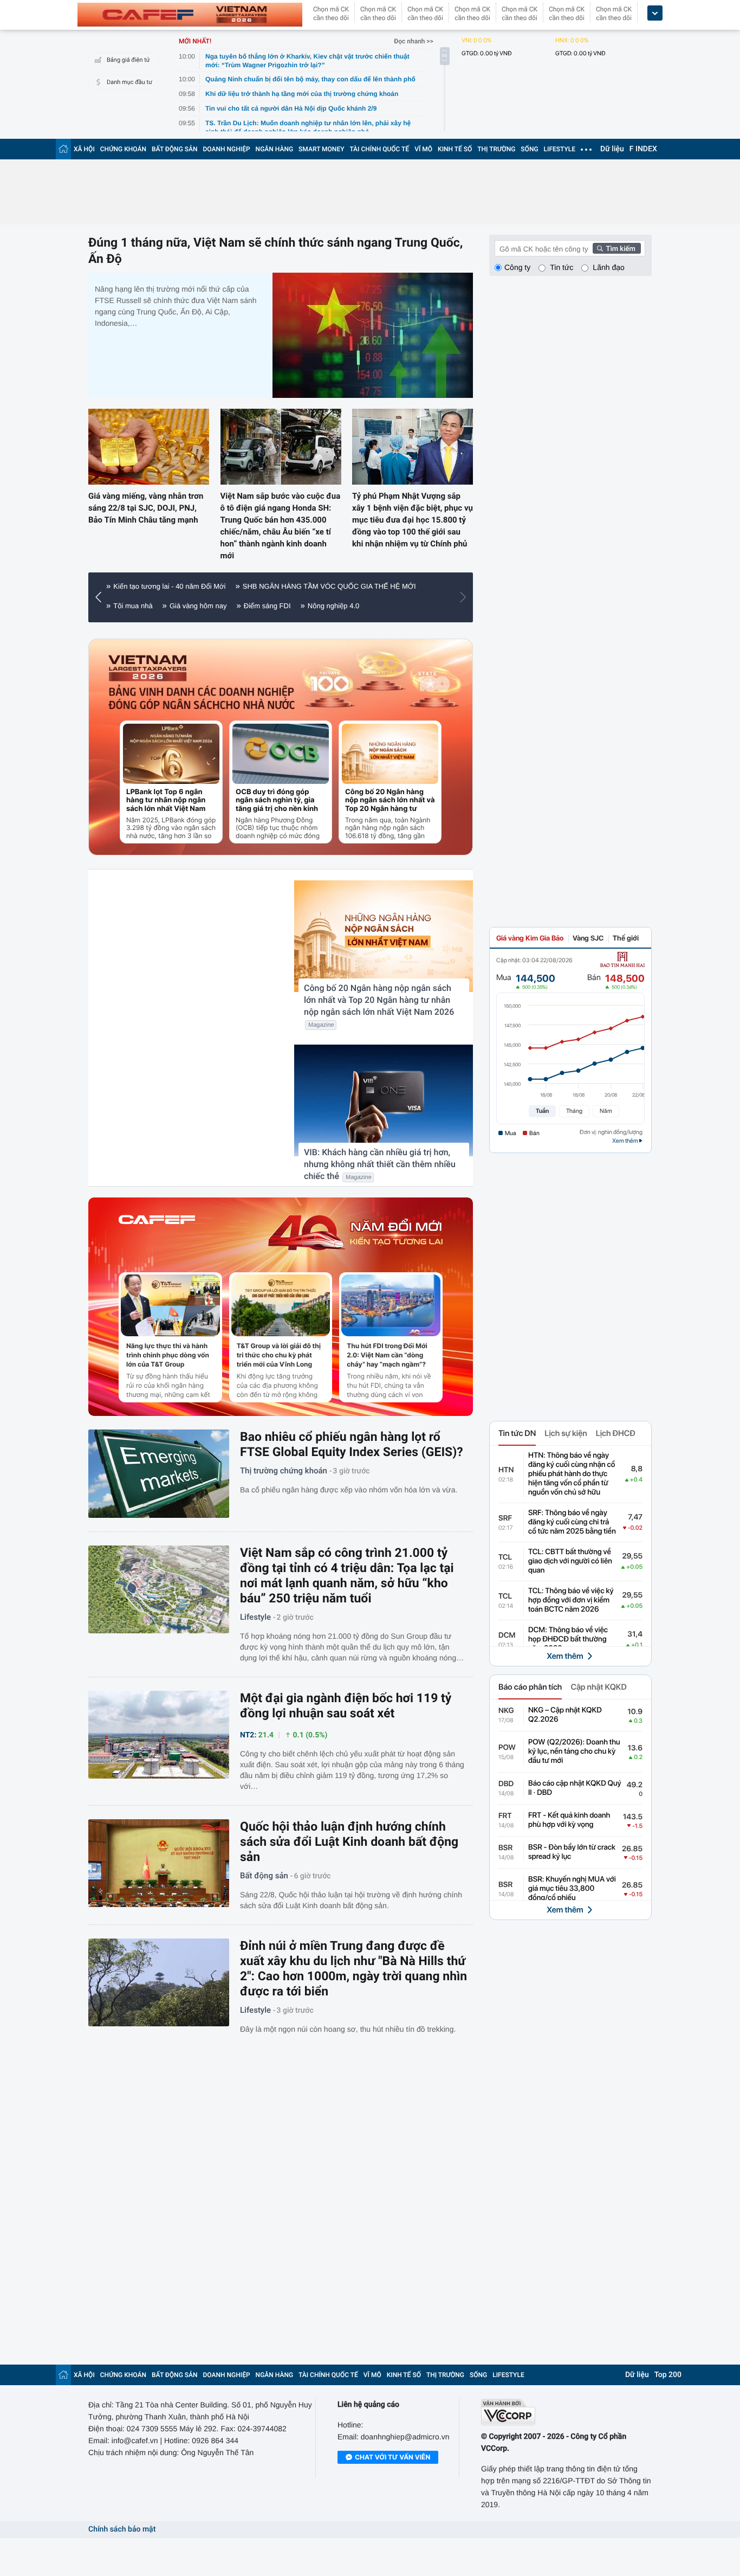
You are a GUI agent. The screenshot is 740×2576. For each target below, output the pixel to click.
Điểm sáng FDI (267, 606)
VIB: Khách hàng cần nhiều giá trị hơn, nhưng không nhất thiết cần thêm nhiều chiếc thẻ (380, 1164)
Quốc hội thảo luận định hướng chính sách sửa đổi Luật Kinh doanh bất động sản (349, 1842)
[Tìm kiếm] (617, 248)
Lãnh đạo (608, 267)
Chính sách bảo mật (122, 2529)
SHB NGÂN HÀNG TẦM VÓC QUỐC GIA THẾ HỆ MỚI (329, 586)
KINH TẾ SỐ (455, 149)
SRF (505, 1518)
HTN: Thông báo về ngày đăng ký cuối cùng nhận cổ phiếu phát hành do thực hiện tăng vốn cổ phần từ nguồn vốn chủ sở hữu (572, 1474)
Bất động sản (264, 1876)
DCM (507, 1635)
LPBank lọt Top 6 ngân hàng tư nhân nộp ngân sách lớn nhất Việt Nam (166, 800)
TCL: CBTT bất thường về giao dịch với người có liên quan (570, 1561)
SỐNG (529, 149)
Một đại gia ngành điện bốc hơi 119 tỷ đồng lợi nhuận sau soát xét (346, 1706)
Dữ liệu (612, 149)
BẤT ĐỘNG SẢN (175, 149)
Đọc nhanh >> (414, 41)
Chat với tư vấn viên (392, 2457)
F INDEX (643, 149)
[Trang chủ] (63, 149)
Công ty (517, 267)
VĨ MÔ (423, 149)
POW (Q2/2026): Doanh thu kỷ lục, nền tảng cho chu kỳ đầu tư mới (574, 1751)
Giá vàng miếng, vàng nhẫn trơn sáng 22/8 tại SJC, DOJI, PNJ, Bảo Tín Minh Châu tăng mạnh (146, 508)
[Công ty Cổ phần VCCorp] (566, 2412)
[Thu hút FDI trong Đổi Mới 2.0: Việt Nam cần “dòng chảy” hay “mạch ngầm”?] (391, 1305)
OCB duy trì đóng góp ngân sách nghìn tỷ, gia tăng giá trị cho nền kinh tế (277, 800)
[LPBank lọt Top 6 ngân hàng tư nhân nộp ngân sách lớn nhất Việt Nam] (171, 754)
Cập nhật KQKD (598, 1687)
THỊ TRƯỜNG (496, 149)
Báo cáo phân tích (530, 1687)
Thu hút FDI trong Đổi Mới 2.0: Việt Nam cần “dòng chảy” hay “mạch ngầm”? (387, 1355)
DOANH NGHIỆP (227, 149)
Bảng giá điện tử (128, 60)
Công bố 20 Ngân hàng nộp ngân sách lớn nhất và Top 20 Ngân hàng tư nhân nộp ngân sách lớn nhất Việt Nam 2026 (390, 800)
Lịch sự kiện (566, 1433)
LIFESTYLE (560, 149)
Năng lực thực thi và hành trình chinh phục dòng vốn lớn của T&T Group (168, 1355)
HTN (506, 1470)
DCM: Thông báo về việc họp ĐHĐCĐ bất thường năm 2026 (568, 1639)
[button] (101, 597)
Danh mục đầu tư (129, 82)
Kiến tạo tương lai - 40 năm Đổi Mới (169, 586)
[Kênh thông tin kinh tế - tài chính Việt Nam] (190, 15)
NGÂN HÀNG (275, 149)
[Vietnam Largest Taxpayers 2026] (148, 668)
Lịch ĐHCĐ (616, 1433)
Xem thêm (565, 1656)
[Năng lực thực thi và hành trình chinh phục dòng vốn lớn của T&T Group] (170, 1305)
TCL (505, 1557)
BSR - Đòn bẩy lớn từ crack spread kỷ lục (572, 1852)
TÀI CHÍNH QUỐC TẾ (379, 149)
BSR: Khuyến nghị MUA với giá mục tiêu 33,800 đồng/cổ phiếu (572, 1889)
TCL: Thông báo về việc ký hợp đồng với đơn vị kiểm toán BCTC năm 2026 (571, 1600)
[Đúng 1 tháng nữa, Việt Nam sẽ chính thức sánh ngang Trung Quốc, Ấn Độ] (373, 335)
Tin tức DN (517, 1433)
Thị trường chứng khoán (284, 1471)
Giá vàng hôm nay (198, 606)
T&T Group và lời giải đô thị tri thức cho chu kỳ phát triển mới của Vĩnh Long (279, 1355)
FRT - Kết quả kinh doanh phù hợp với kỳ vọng (569, 1820)
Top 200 (668, 2375)
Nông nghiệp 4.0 (333, 606)
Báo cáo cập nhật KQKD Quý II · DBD (575, 1788)
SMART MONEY (321, 149)
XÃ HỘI (84, 149)
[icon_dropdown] (655, 13)
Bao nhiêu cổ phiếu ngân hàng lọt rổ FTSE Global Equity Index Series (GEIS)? (352, 1444)
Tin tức (562, 267)
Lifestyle (255, 1617)
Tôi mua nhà (133, 606)
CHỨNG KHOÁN (123, 149)
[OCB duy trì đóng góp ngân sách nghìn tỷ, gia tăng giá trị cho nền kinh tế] (281, 754)
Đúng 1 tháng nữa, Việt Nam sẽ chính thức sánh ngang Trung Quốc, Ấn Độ (275, 251)
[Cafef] (157, 1233)
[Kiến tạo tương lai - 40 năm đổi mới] (355, 1233)
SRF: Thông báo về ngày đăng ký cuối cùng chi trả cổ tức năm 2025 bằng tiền (572, 1522)
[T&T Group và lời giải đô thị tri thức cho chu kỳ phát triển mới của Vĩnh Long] (281, 1305)
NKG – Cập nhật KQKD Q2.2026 (565, 1715)
